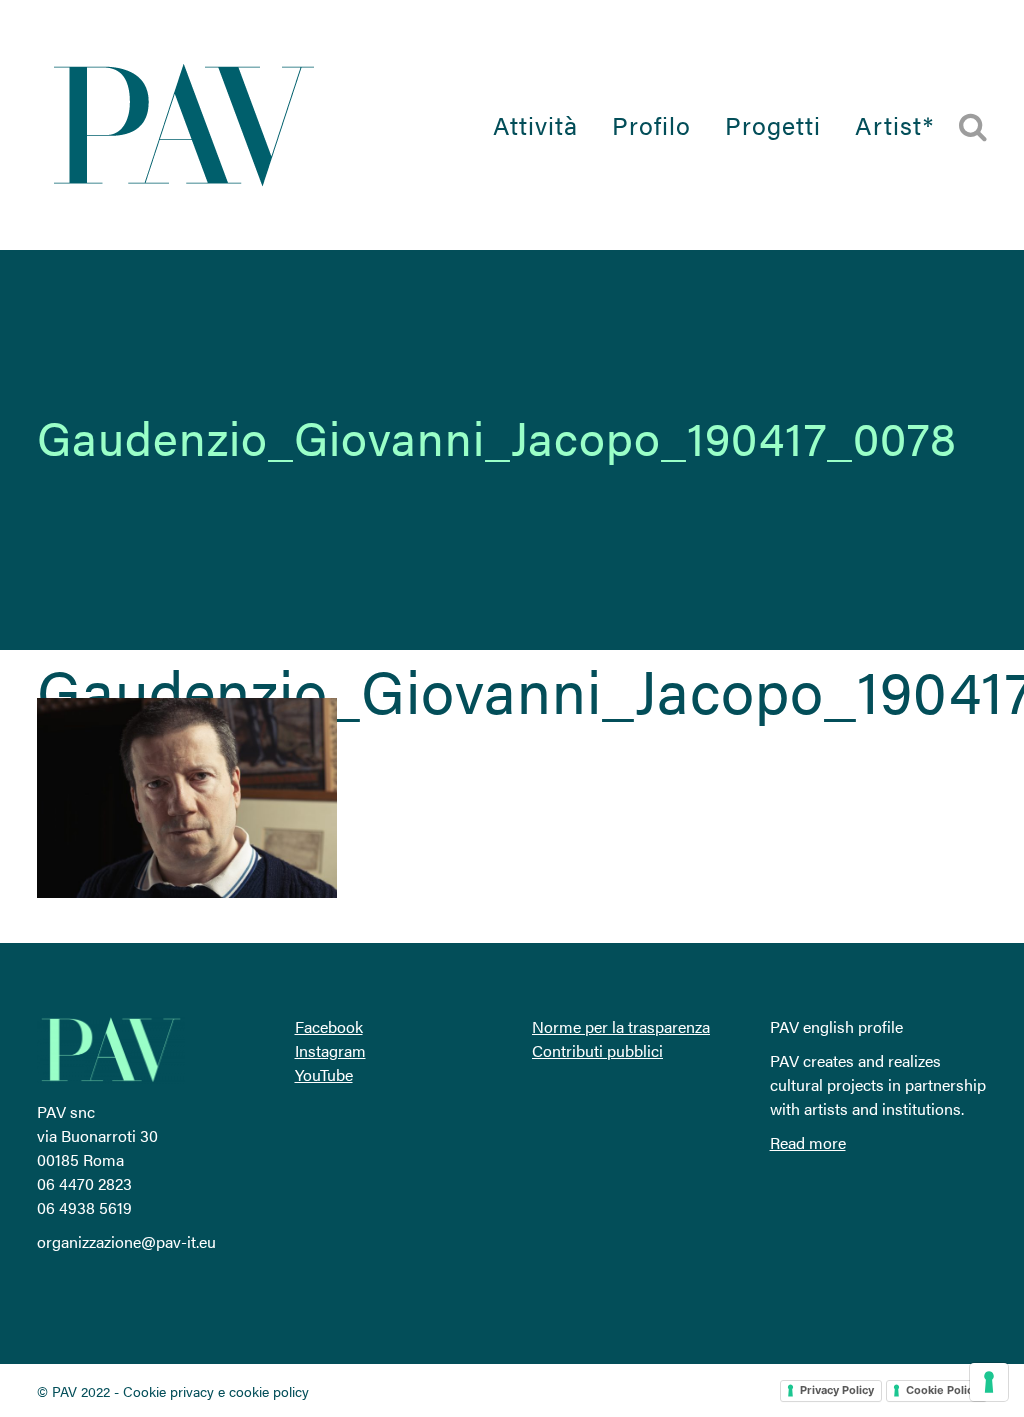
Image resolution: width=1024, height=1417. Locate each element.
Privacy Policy (837, 1390)
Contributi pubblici (597, 1050)
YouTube (324, 1074)
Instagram (330, 1050)
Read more (808, 1142)
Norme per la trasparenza (621, 1026)
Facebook (329, 1026)
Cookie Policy (942, 1390)
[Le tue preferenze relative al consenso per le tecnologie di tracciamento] (989, 1382)
